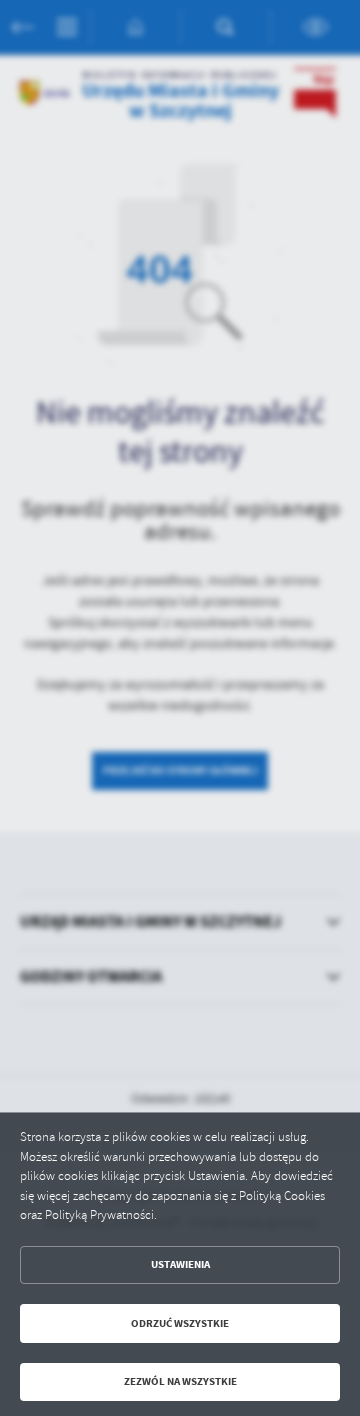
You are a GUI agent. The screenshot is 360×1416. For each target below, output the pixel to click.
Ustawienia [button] (180, 1264)
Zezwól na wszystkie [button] (180, 1381)
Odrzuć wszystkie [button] (180, 1323)
